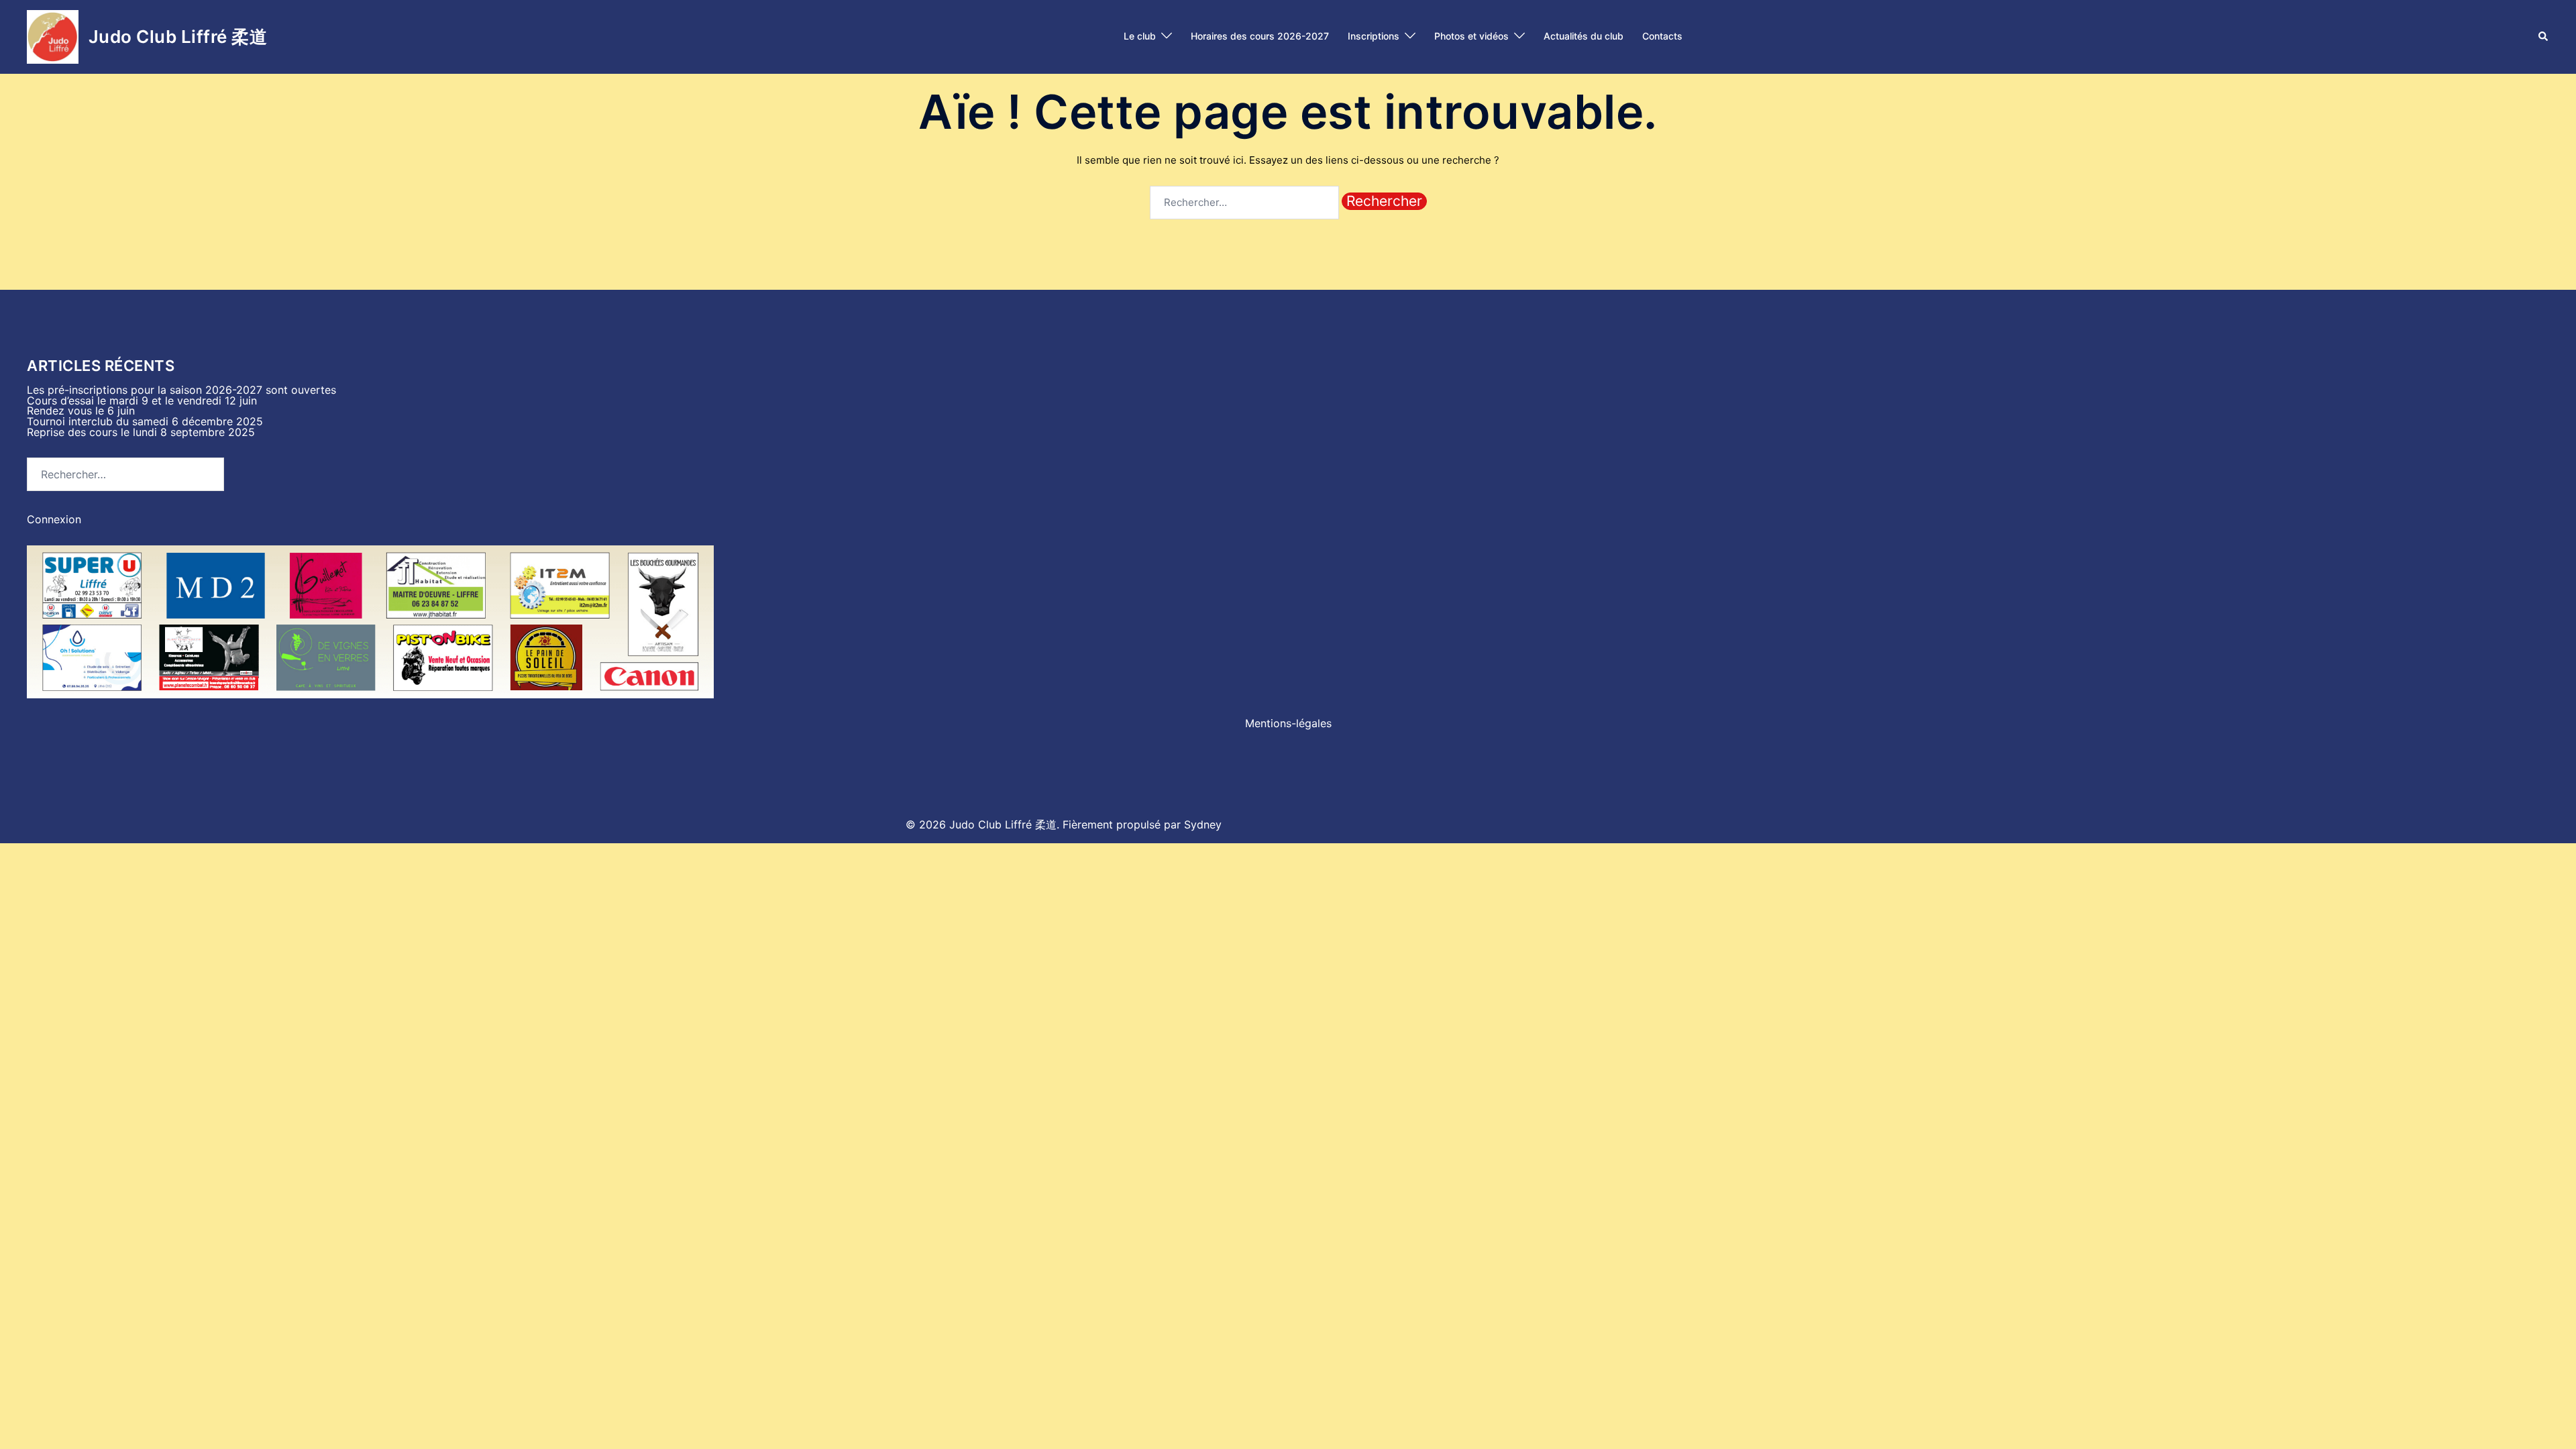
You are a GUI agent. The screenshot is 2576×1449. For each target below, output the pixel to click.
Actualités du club (1584, 36)
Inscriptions (1374, 36)
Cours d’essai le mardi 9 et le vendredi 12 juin (142, 400)
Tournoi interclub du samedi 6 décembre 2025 (145, 421)
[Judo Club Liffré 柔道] (53, 37)
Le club (1140, 36)
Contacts (1662, 36)
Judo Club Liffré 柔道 (178, 37)
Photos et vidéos (1471, 36)
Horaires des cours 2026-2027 (1260, 36)
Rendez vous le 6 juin (81, 411)
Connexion (54, 519)
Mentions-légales (1288, 723)
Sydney (1203, 824)
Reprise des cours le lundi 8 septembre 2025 (141, 432)
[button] (2544, 37)
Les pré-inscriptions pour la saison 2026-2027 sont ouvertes (181, 390)
